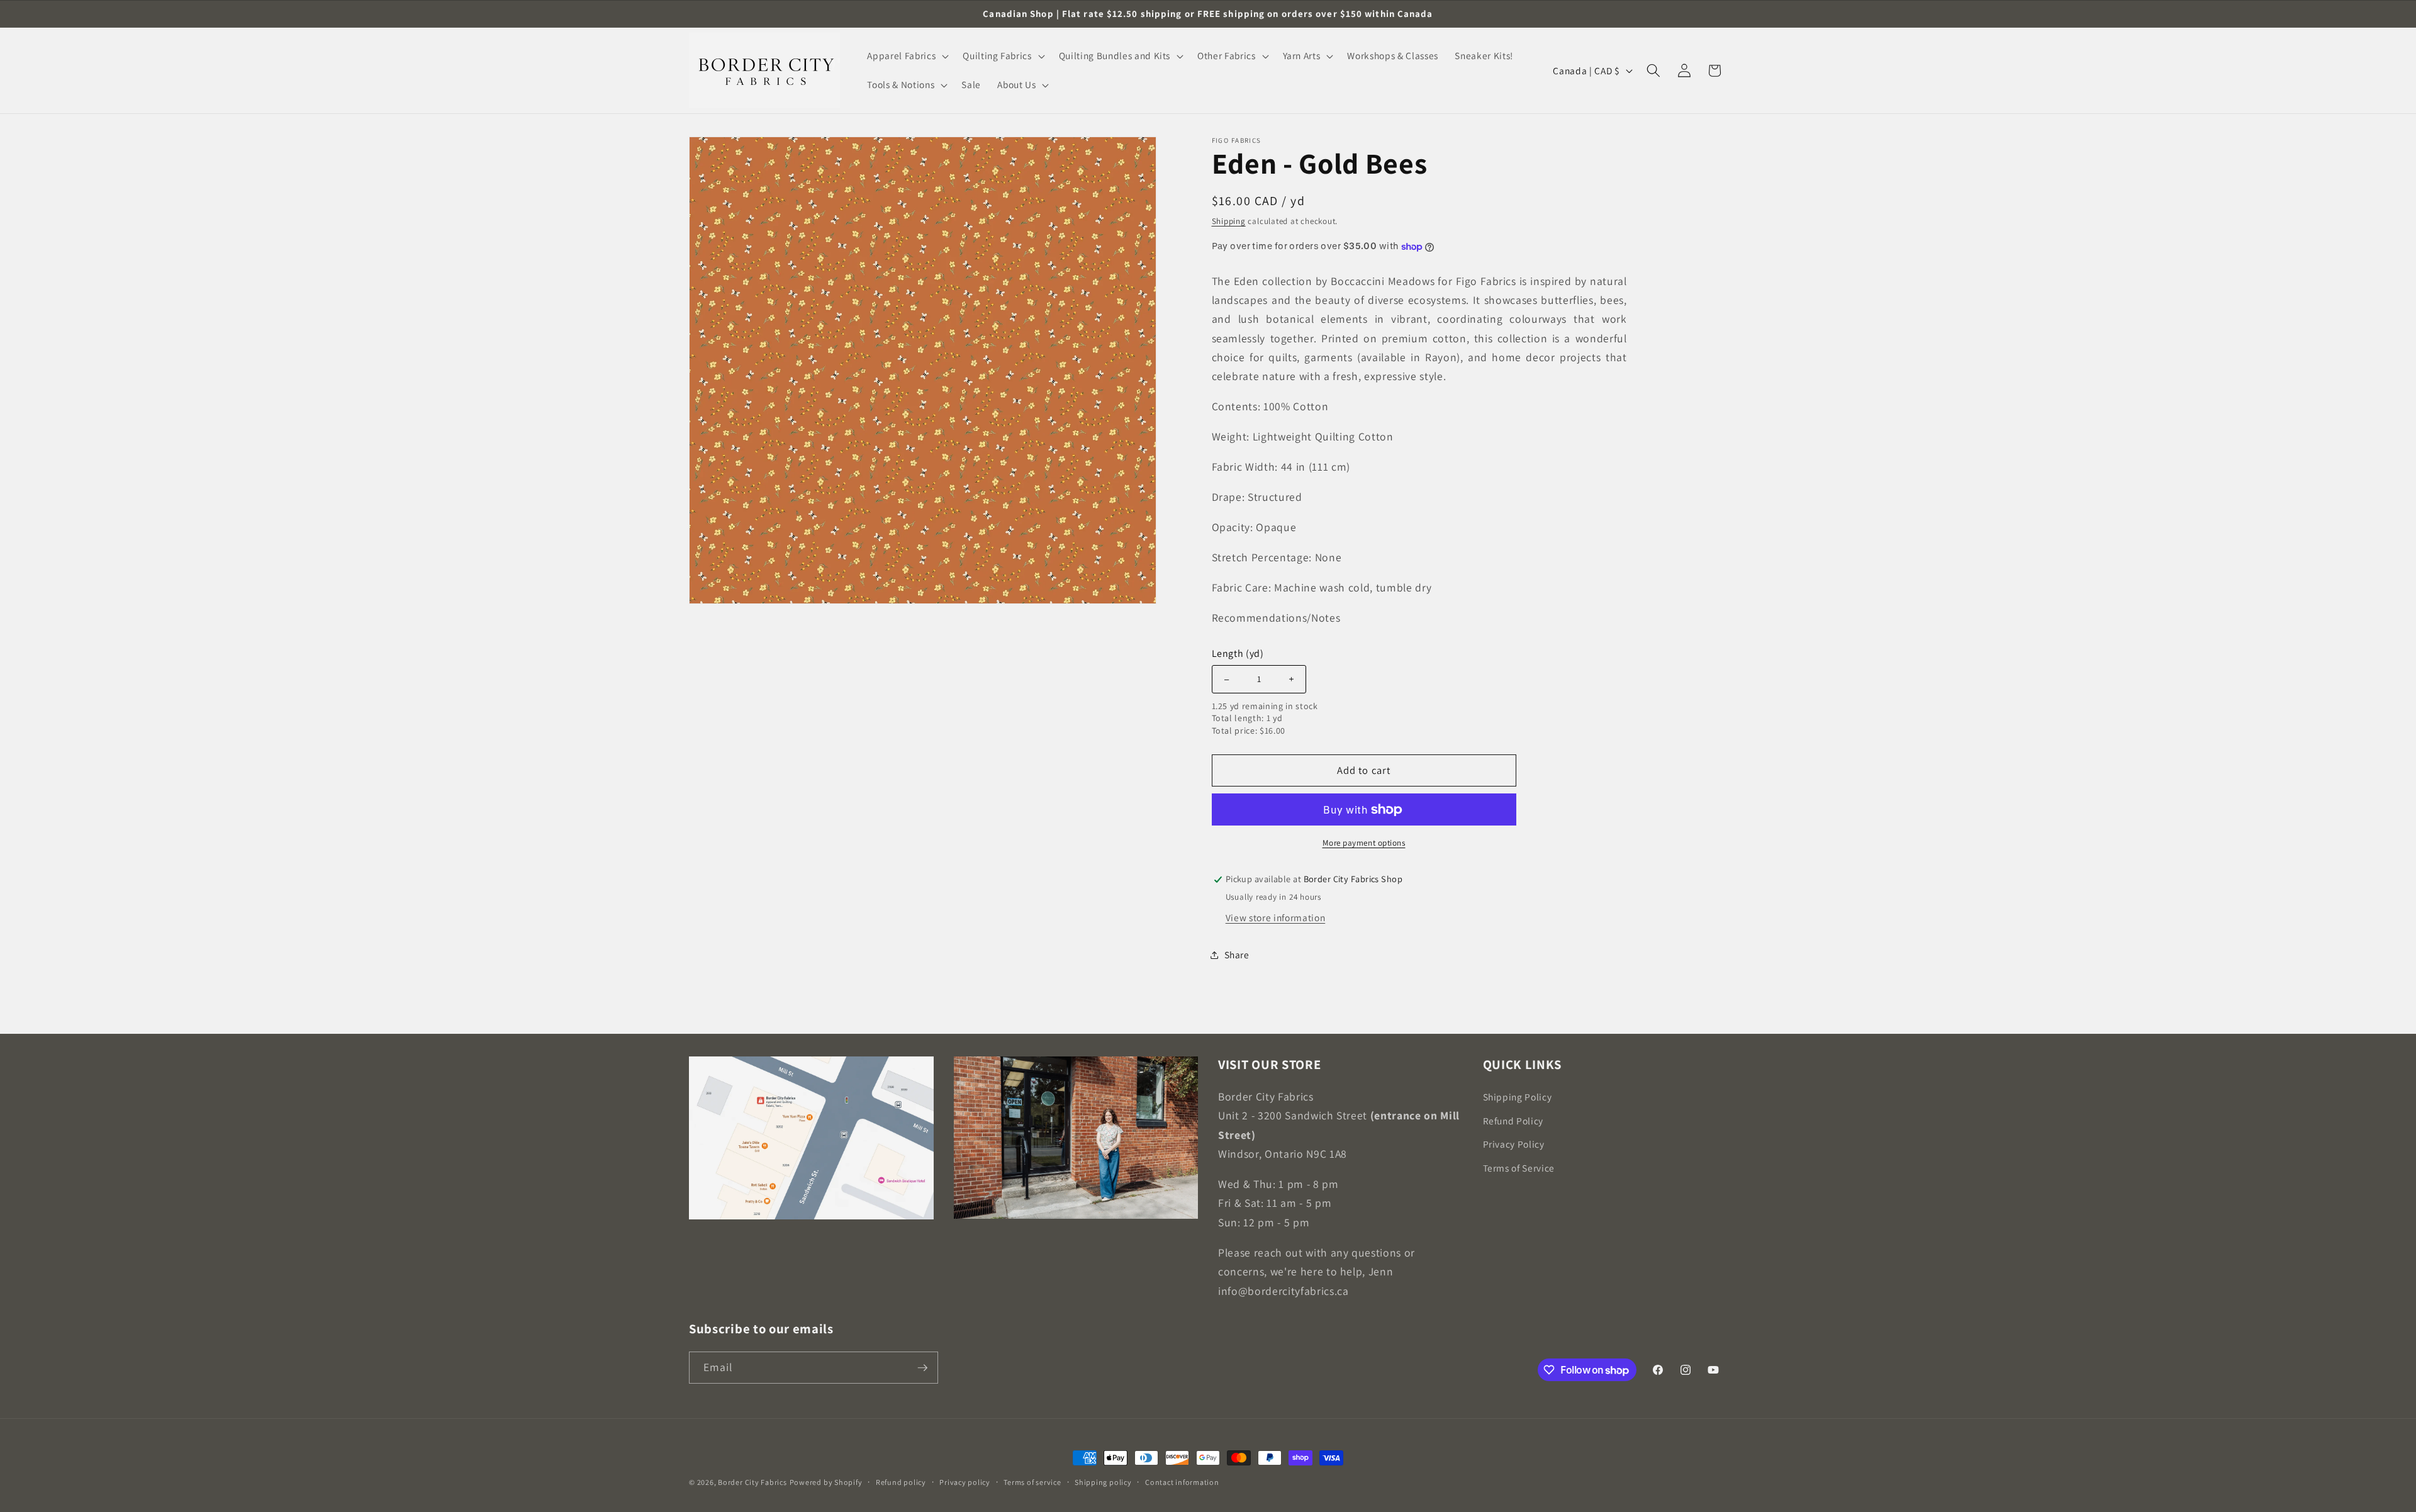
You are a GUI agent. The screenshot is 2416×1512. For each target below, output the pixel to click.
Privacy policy (965, 1482)
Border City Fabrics (752, 1482)
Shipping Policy (1518, 1096)
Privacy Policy (1514, 1144)
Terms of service (1032, 1482)
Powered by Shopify (826, 1482)
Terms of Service (1519, 1167)
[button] (907, 56)
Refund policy (901, 1482)
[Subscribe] (922, 1368)
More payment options (1364, 843)
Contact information (1182, 1482)
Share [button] (1237, 955)
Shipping (1229, 221)
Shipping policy (1103, 1482)
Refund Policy (1513, 1120)
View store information (1276, 917)
